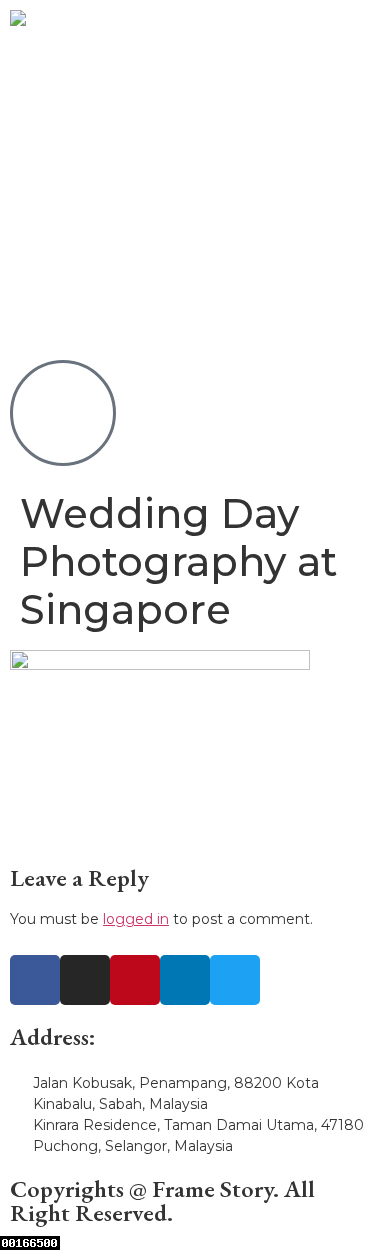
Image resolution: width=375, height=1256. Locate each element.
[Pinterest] (135, 980)
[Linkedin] (185, 980)
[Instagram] (85, 980)
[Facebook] (35, 980)
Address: (53, 1036)
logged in (136, 919)
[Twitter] (235, 980)
